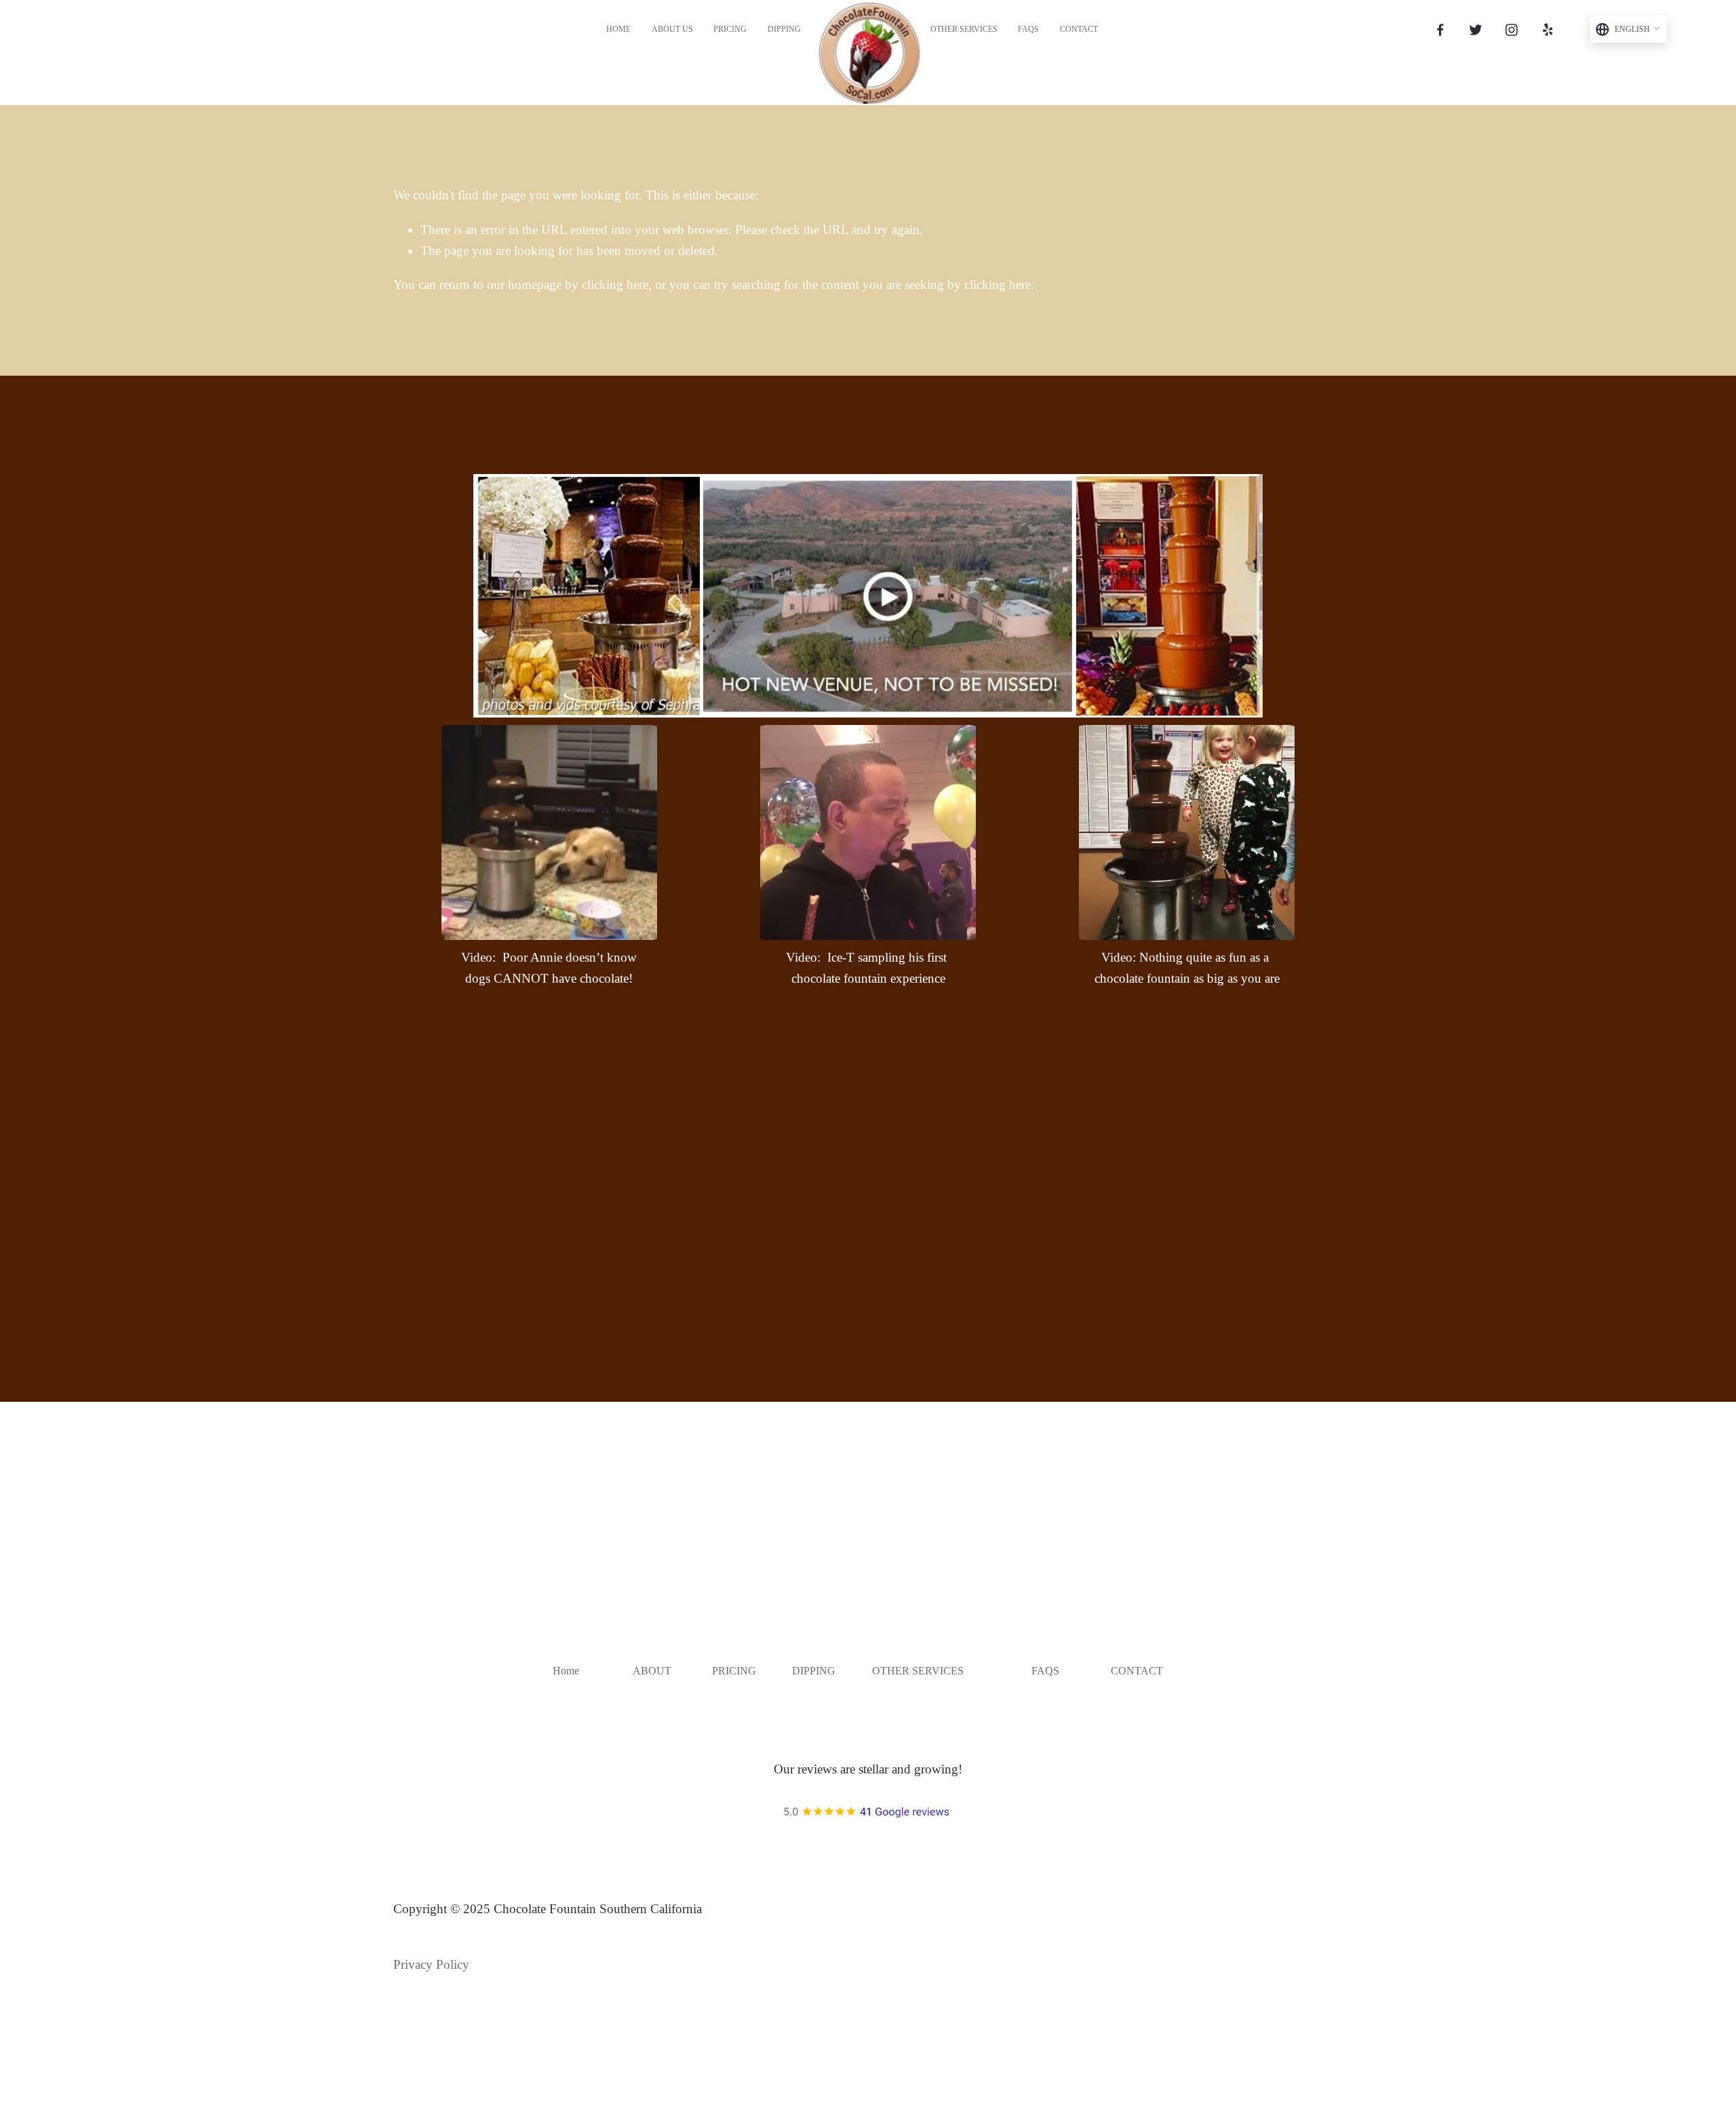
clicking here (615, 284)
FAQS (1028, 29)
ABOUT (652, 1671)
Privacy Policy (431, 1964)
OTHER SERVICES (918, 1671)
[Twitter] (1476, 30)
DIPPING (814, 1671)
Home (618, 29)
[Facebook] (1440, 30)
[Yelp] (1547, 30)
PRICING (734, 1671)
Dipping (784, 29)
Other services (964, 29)
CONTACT (1137, 1671)
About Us (672, 29)
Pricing (730, 29)
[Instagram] (1512, 30)
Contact (1079, 29)
